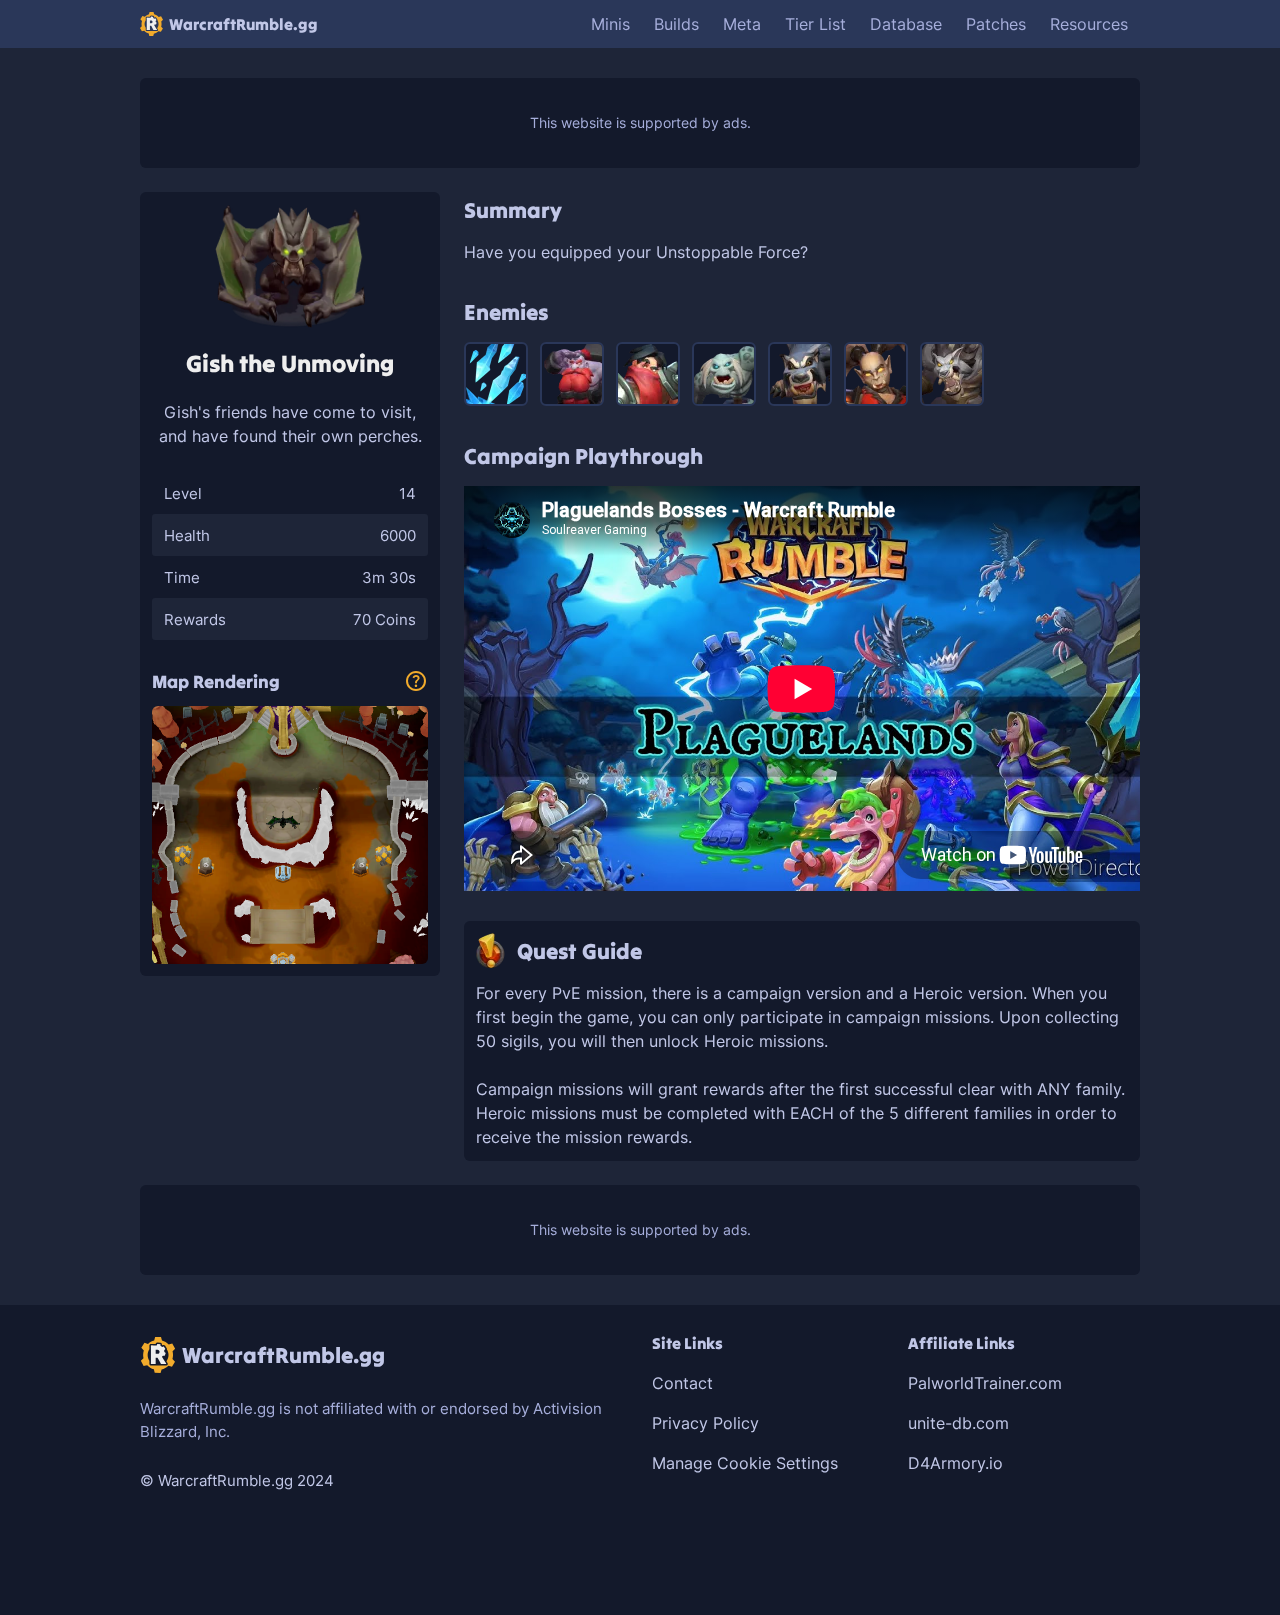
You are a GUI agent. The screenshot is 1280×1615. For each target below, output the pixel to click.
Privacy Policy (705, 1423)
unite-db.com (958, 1423)
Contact (682, 1383)
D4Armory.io (955, 1463)
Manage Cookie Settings (745, 1463)
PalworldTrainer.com (985, 1383)
